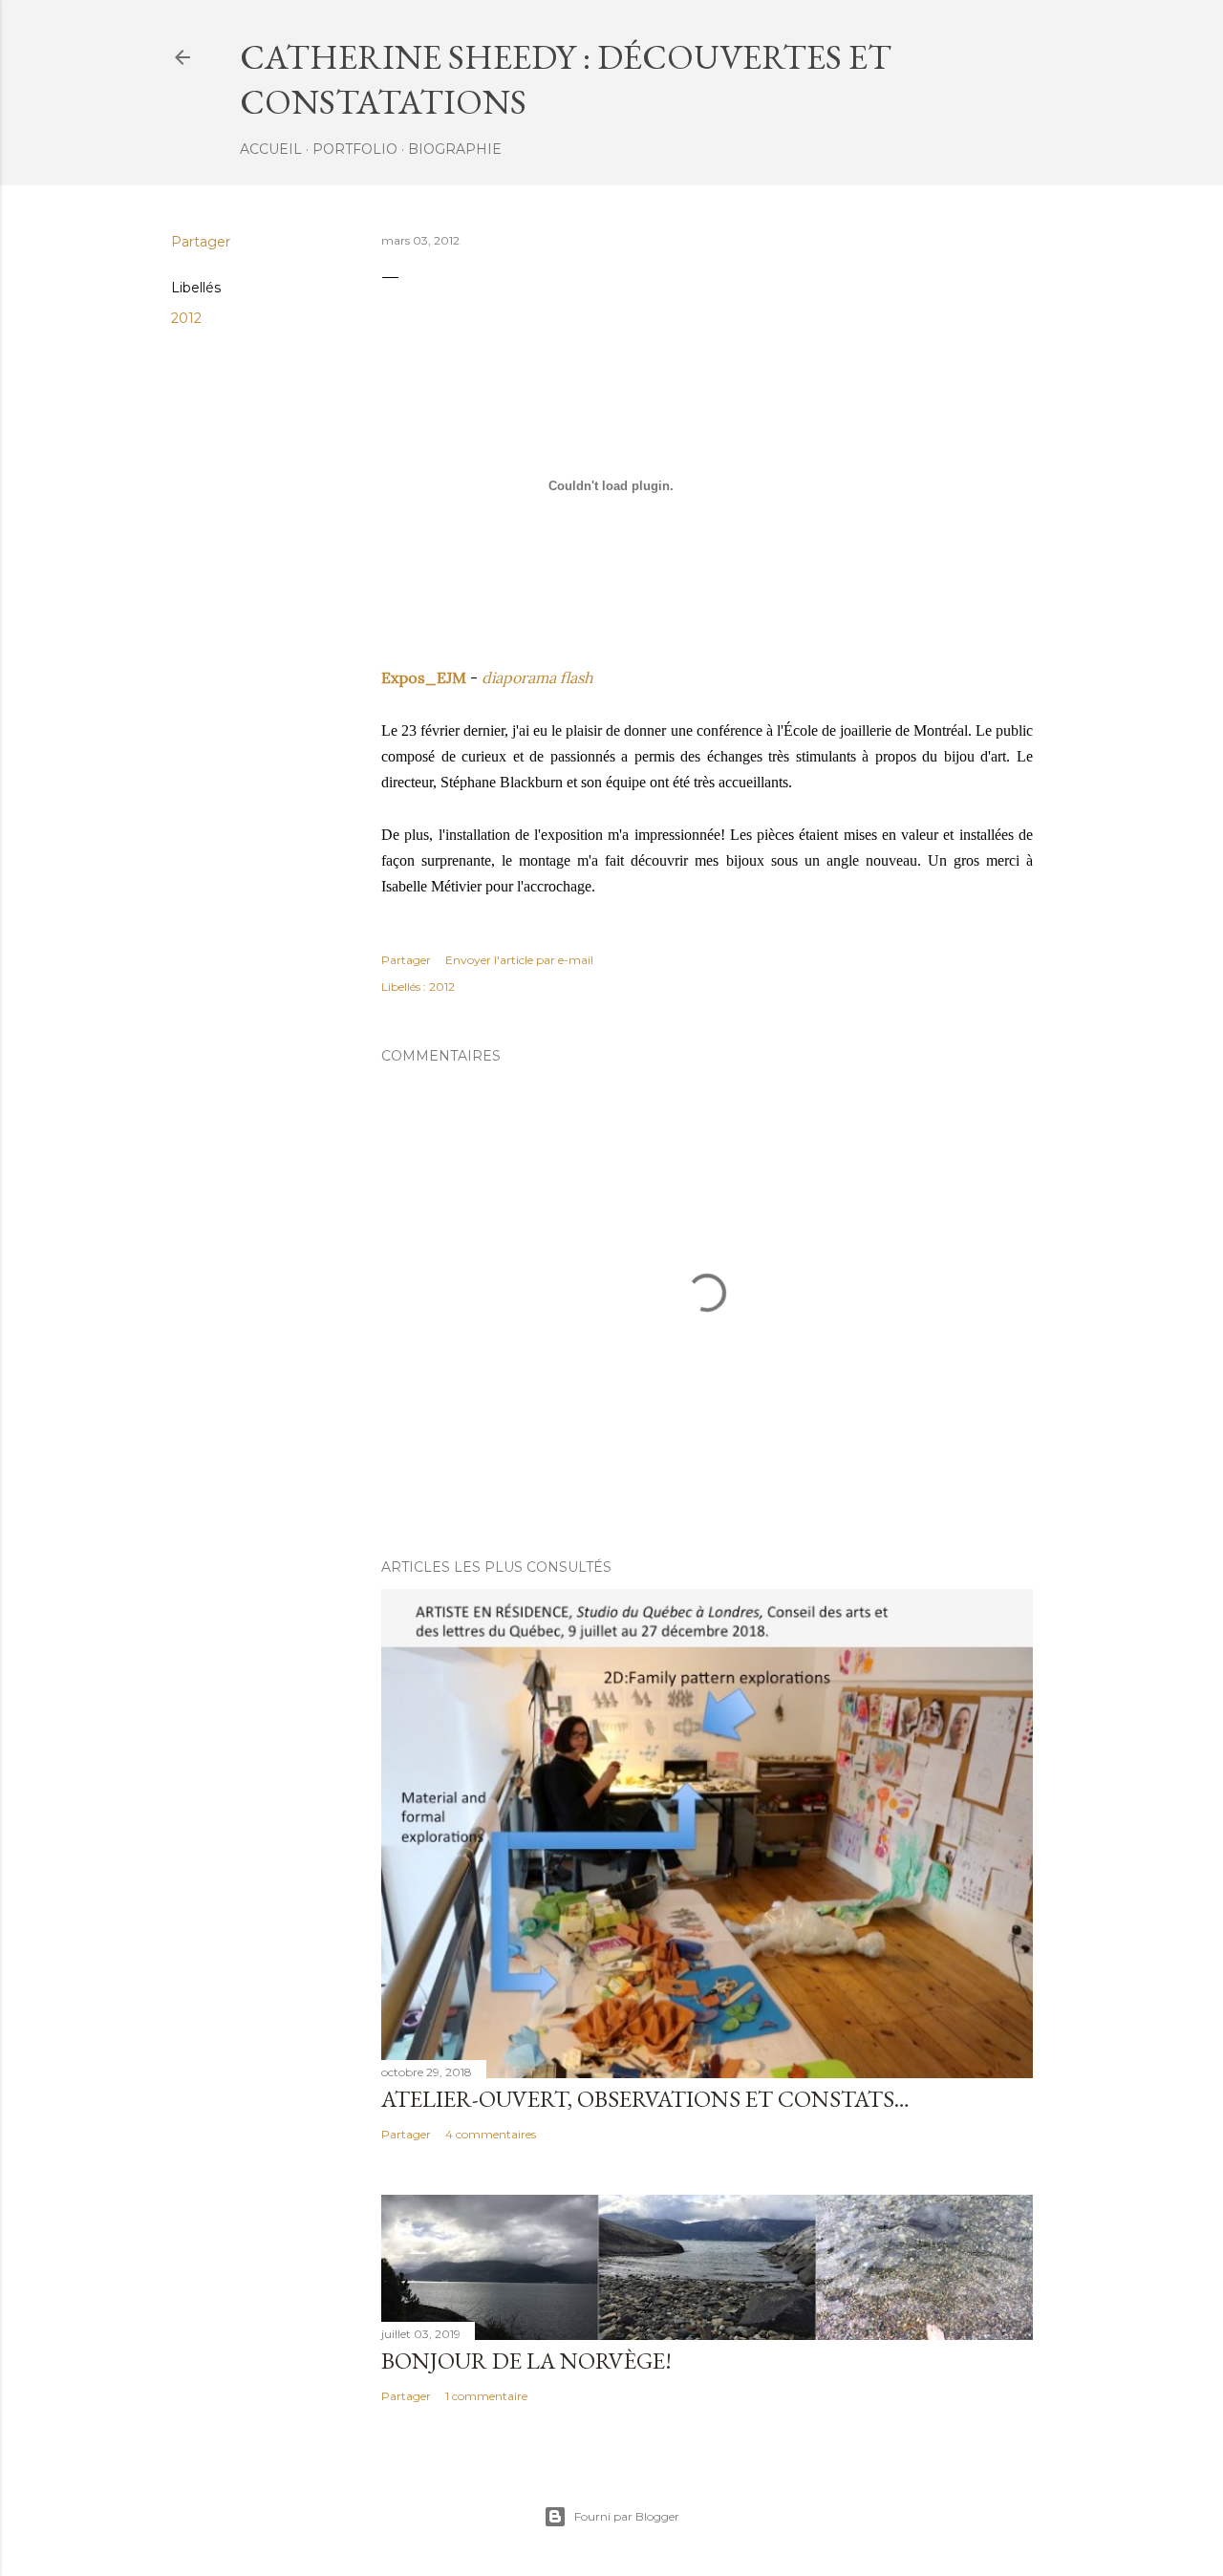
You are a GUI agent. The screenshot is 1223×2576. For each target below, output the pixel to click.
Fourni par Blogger (627, 2516)
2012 (186, 318)
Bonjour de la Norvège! (526, 2361)
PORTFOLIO (355, 149)
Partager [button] (201, 242)
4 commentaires (491, 2134)
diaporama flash (537, 677)
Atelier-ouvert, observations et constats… (645, 2099)
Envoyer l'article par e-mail (519, 960)
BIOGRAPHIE (455, 149)
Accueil (271, 149)
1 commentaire (486, 2396)
